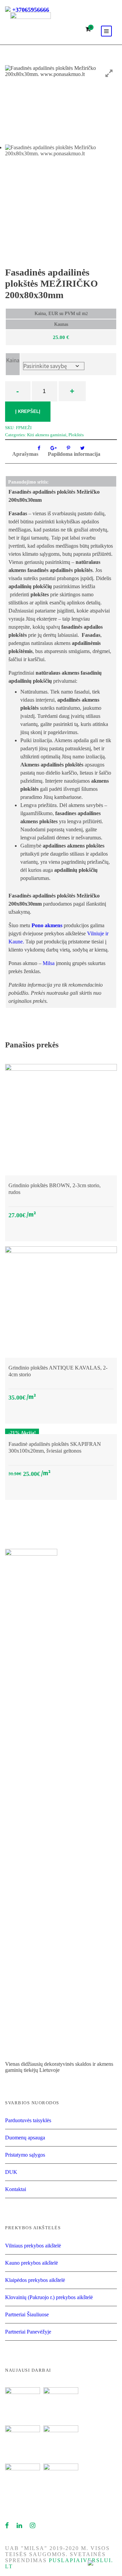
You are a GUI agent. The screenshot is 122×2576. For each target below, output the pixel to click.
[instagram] (33, 2526)
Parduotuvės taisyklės (28, 2120)
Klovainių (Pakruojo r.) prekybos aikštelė (49, 2297)
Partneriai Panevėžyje (28, 2332)
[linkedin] (20, 2526)
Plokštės (76, 435)
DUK (11, 2172)
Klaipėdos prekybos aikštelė (35, 2280)
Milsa (49, 963)
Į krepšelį (28, 411)
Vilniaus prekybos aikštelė (33, 2246)
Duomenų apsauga (25, 2138)
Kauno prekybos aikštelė (32, 2263)
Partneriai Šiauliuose (27, 2314)
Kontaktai (16, 2189)
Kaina (13, 360)
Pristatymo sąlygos (25, 2155)
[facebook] (7, 2526)
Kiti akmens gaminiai (47, 435)
